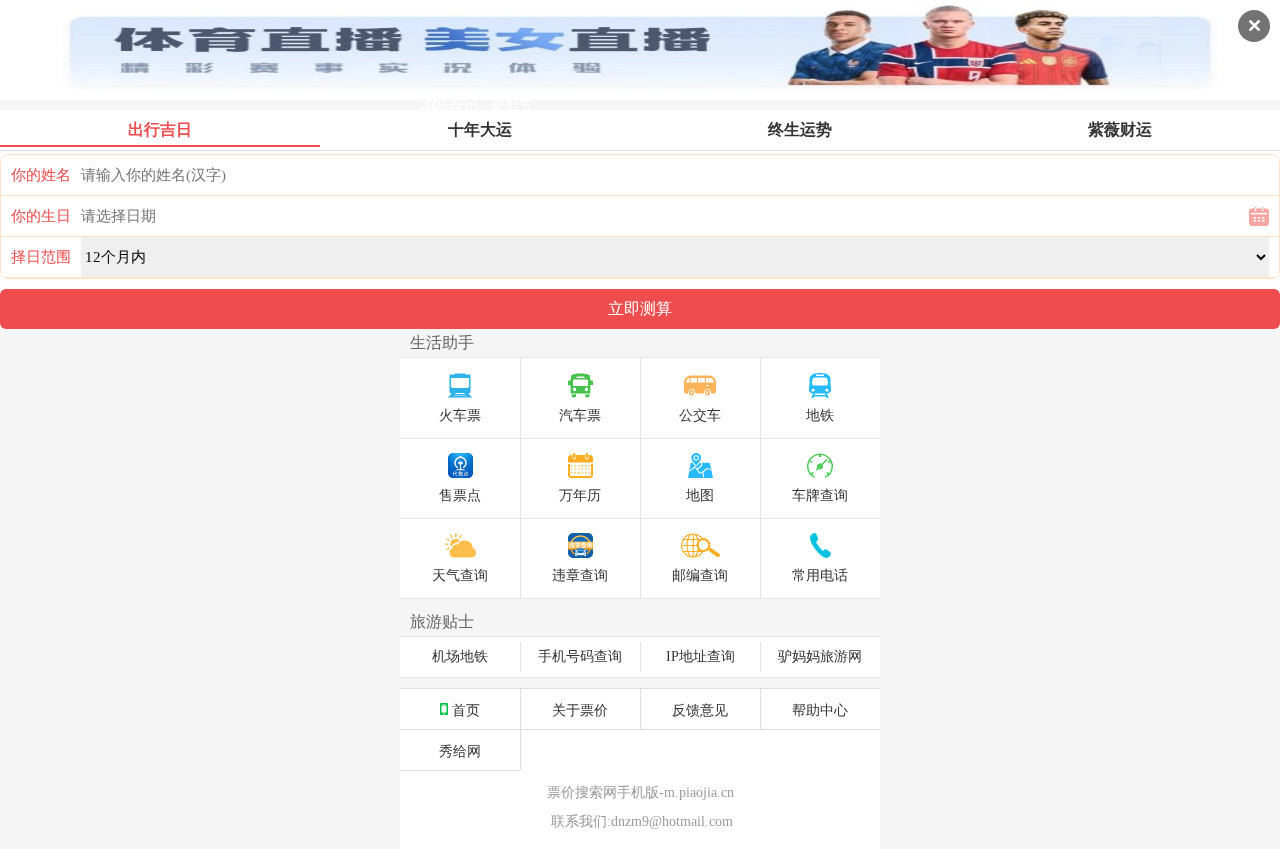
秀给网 (460, 750)
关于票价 (580, 709)
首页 (466, 709)
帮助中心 (820, 709)
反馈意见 (700, 709)
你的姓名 (41, 175)
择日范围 (41, 257)
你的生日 (41, 216)
